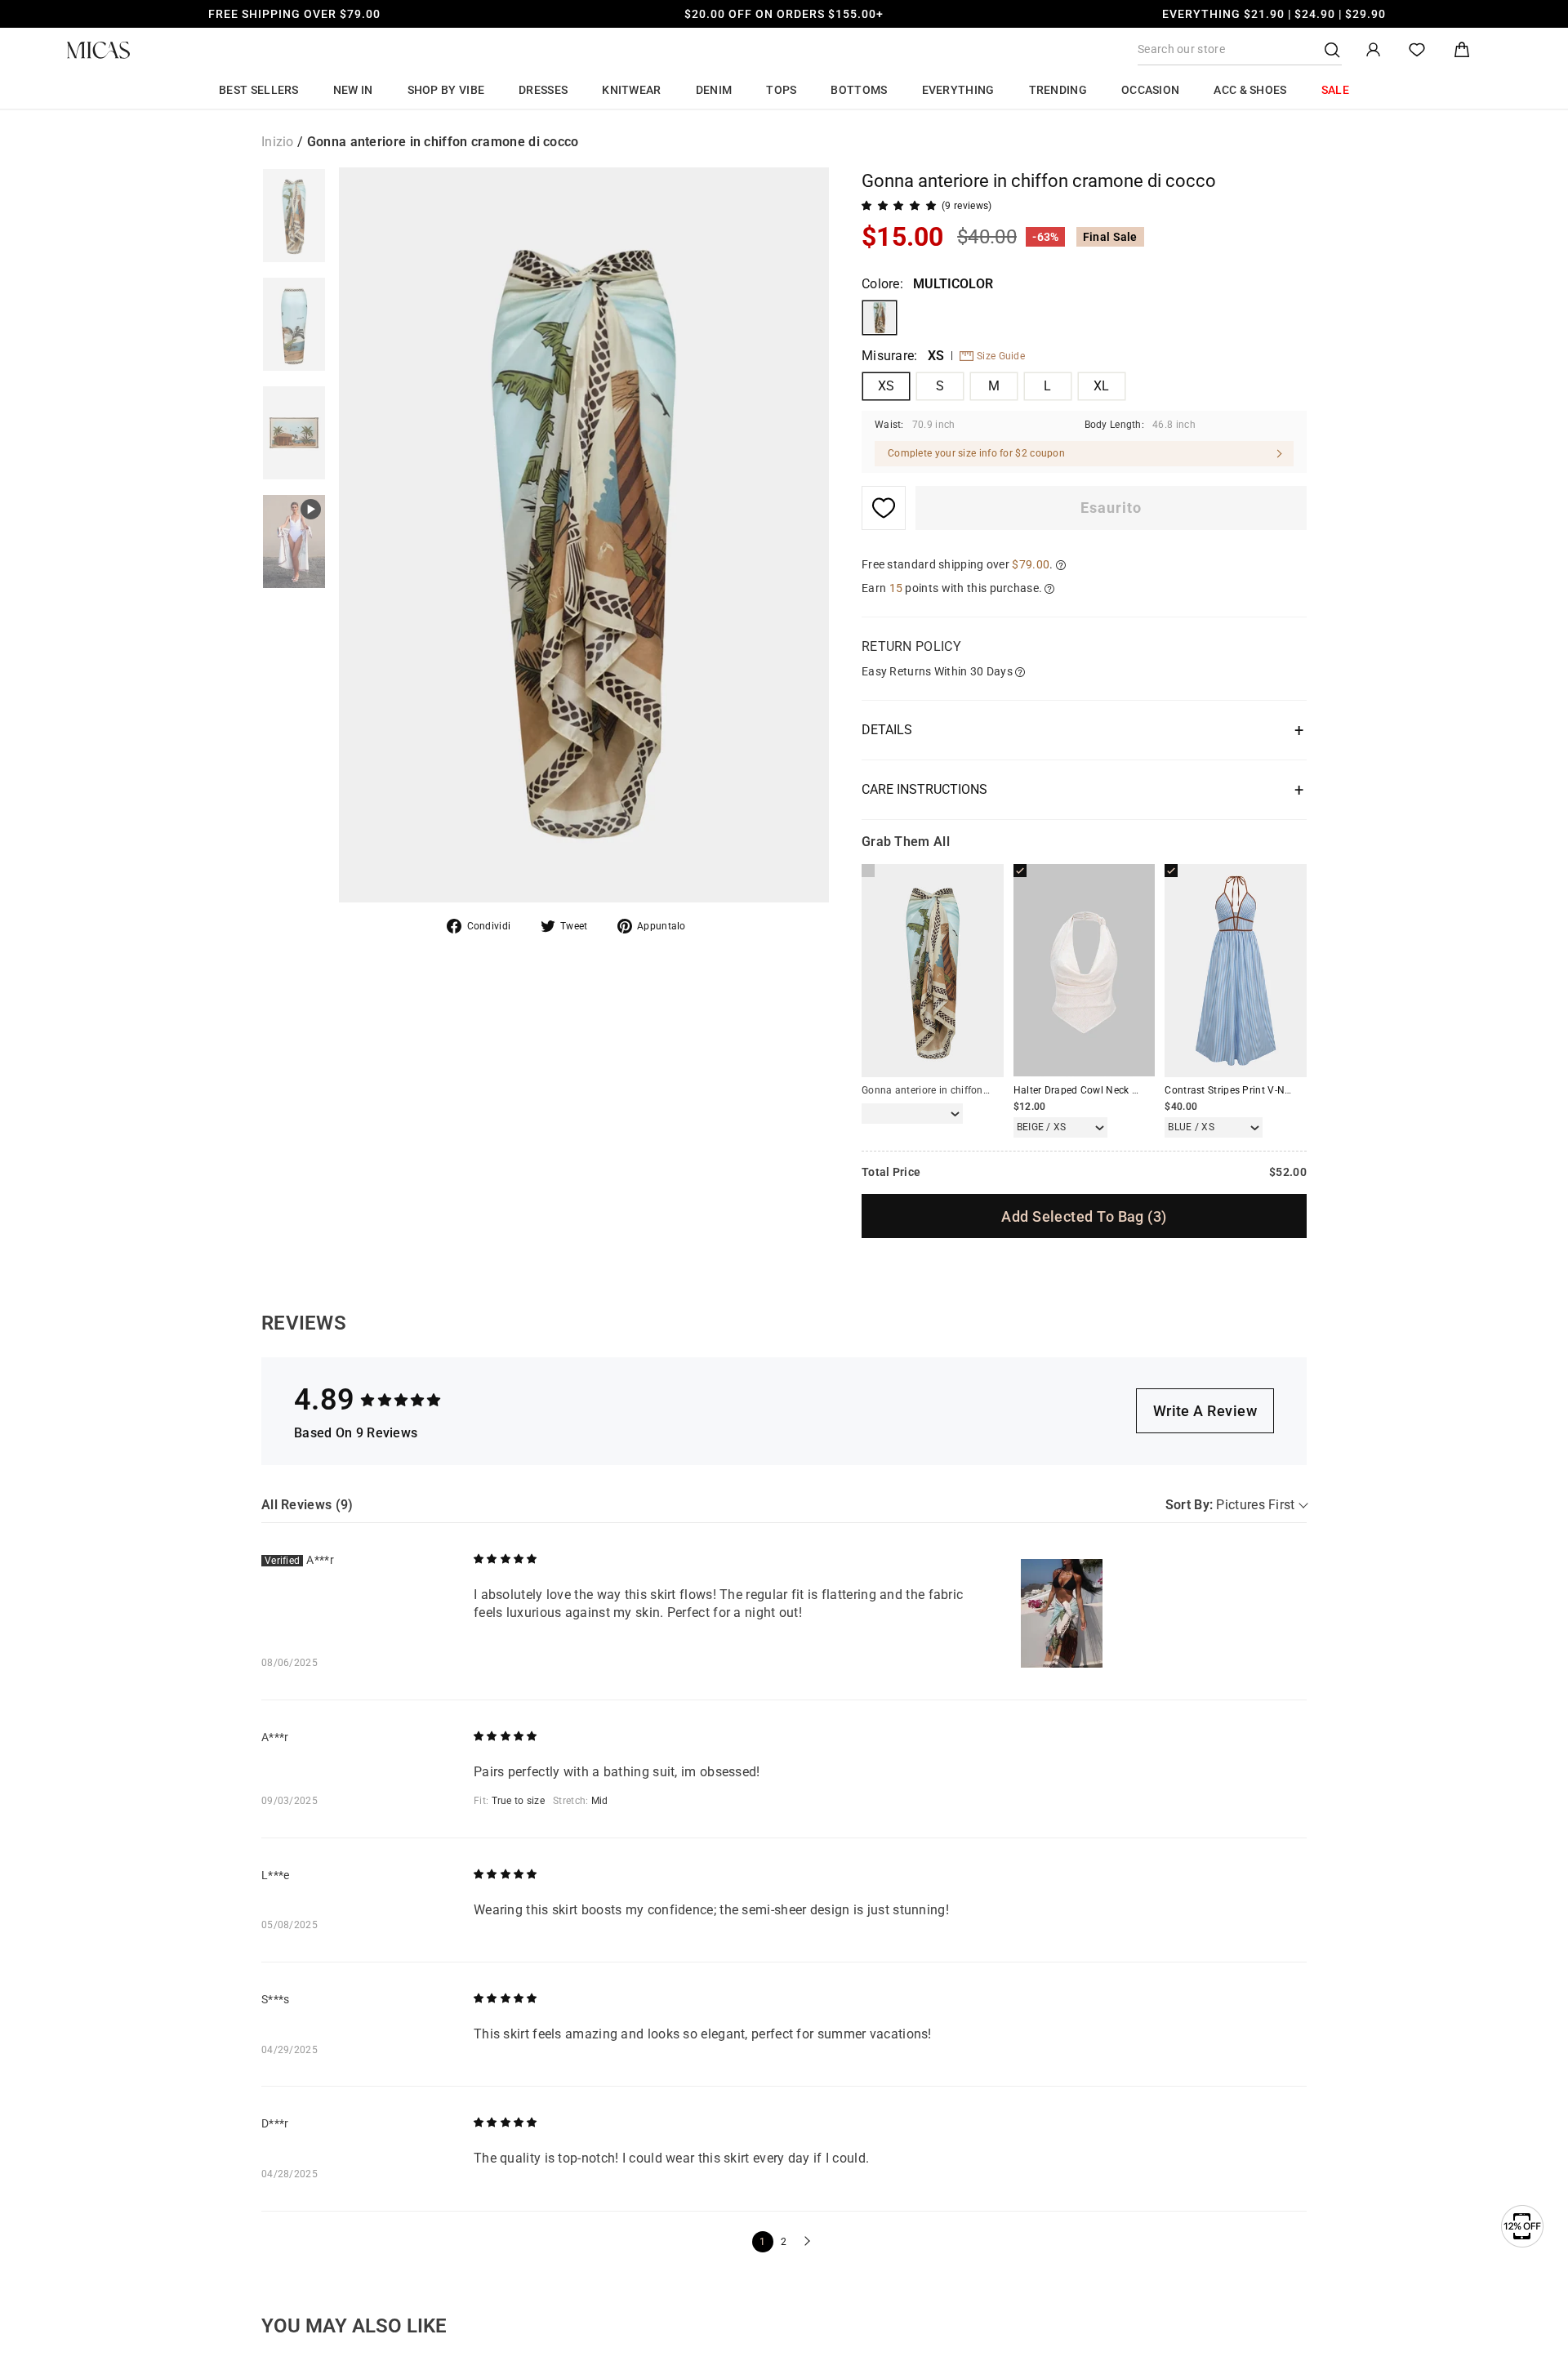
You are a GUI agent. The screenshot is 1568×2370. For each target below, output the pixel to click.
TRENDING (1058, 90)
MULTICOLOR (880, 318)
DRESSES (543, 90)
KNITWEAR (631, 90)
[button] (805, 2242)
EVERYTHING (958, 90)
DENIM (714, 90)
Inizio (278, 142)
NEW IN (353, 90)
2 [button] (784, 2242)
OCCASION (1150, 90)
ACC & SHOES (1250, 90)
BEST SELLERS (259, 90)
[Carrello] (1462, 50)
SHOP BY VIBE (446, 90)
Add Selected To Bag (1084, 1216)
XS (886, 386)
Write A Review (1205, 1411)
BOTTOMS (859, 90)
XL (1102, 386)
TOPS (781, 90)
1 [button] (762, 2242)
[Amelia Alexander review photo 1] (1062, 1613)
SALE (1335, 90)
